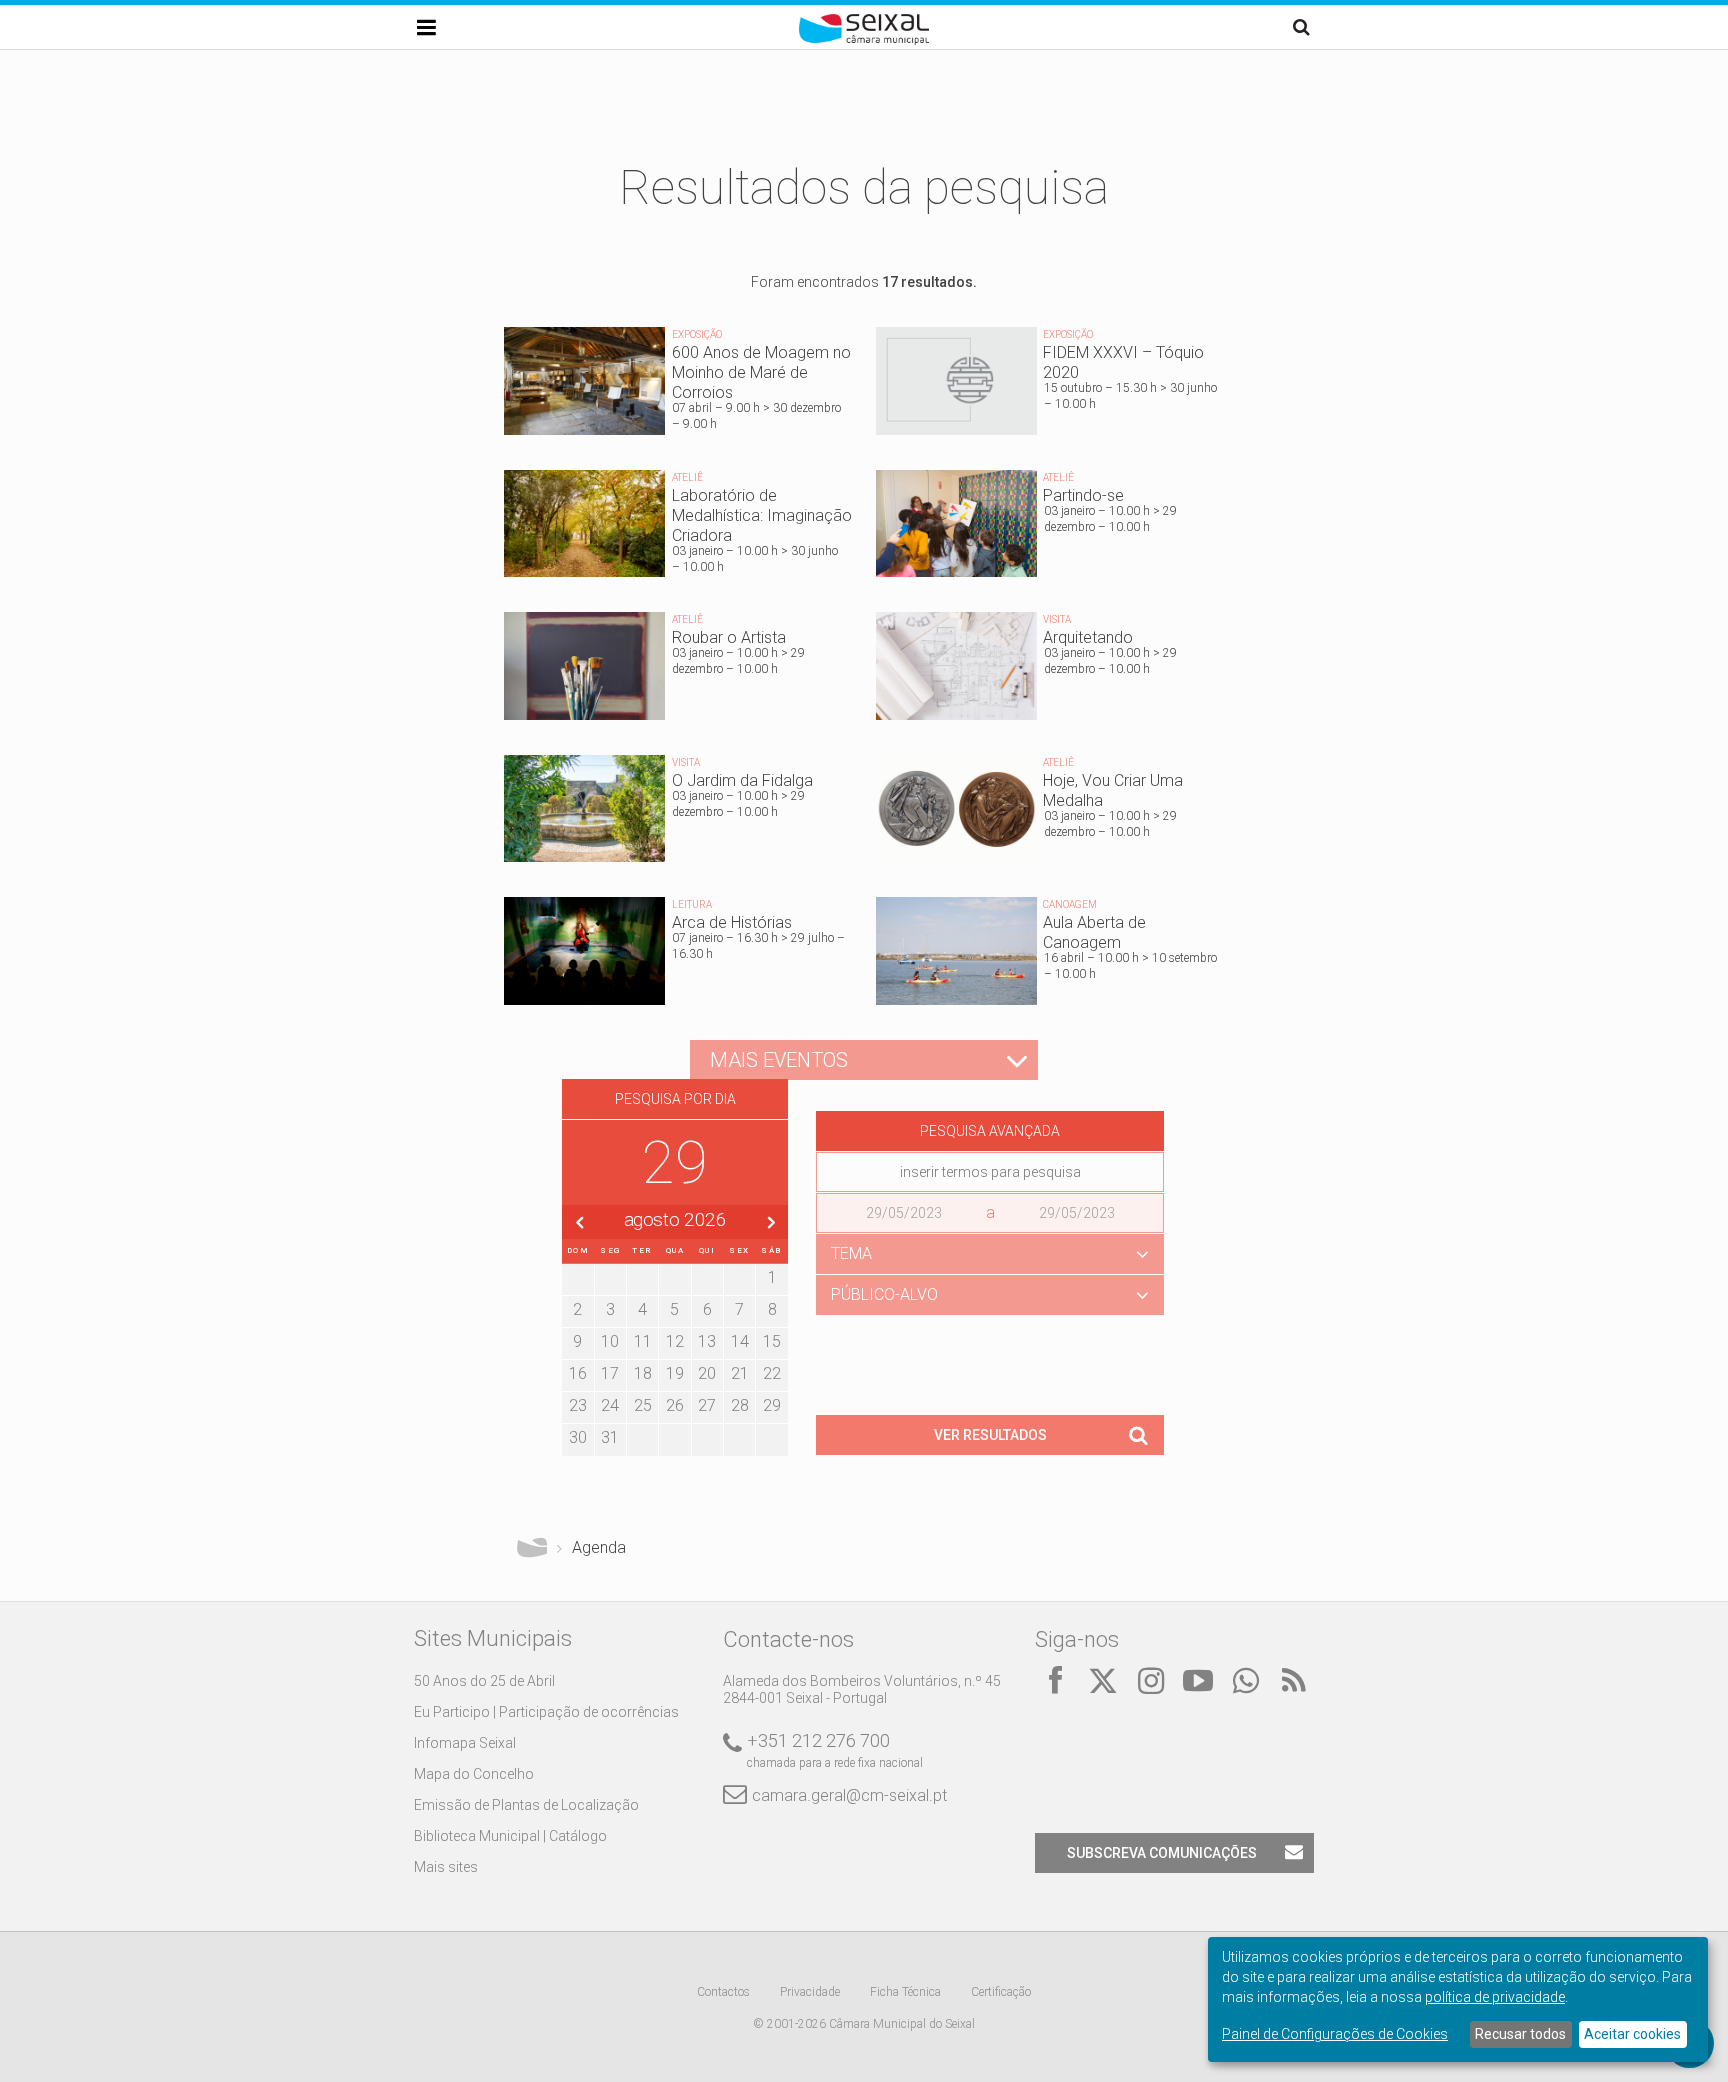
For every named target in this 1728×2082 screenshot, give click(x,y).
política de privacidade (1495, 1997)
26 (675, 1405)
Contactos (723, 1992)
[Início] (864, 40)
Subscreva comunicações (1162, 1853)
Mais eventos (779, 1060)
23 (578, 1405)
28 (740, 1405)
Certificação (1001, 1992)
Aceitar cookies (1632, 2034)
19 (675, 1373)
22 (772, 1373)
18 (643, 1373)
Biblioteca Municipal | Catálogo (510, 1836)
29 (772, 1405)
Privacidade (810, 1992)
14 (740, 1341)
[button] (990, 1254)
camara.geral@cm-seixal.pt (849, 1795)
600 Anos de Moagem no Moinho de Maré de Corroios (678, 386)
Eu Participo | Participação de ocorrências (546, 1712)
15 (772, 1341)
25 (643, 1405)
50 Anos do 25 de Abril (484, 1681)
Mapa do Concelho (474, 1774)
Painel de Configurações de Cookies (1335, 2034)
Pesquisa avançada (990, 1131)
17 (610, 1373)
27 (707, 1405)
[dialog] (1458, 1999)
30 (578, 1437)
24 (610, 1405)
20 (707, 1373)
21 (740, 1373)
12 (675, 1341)
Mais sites (446, 1867)
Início (532, 1548)
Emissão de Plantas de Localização (526, 1805)
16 (578, 1373)
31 (610, 1437)
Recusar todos (1520, 2034)
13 (707, 1341)
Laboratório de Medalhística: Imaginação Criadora (678, 529)
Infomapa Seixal (465, 1743)
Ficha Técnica (905, 1992)
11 (643, 1341)
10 (610, 1341)
